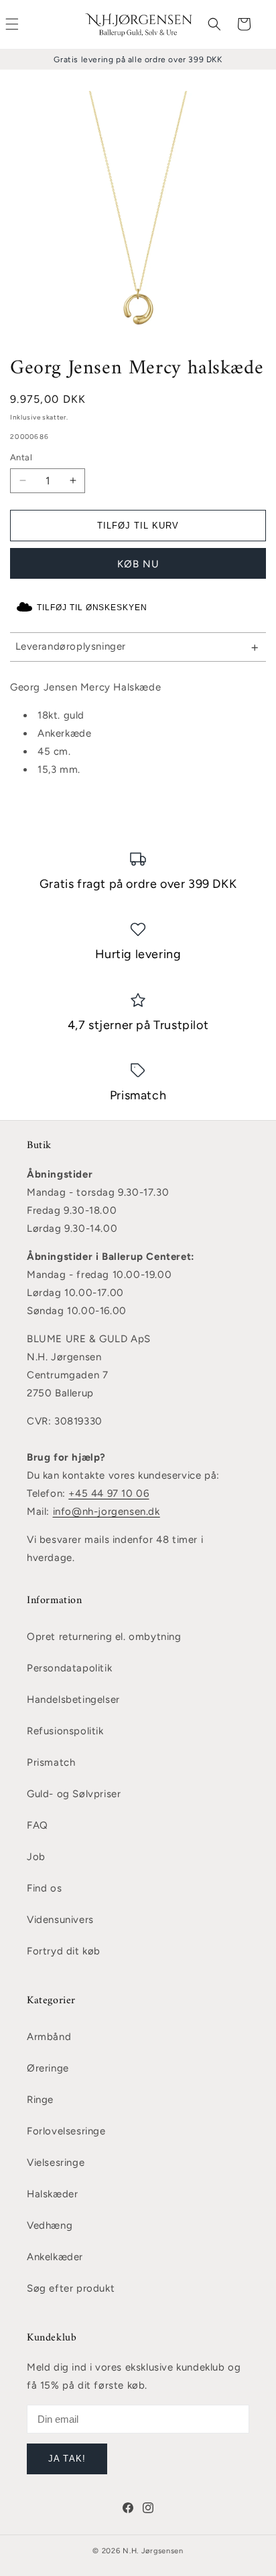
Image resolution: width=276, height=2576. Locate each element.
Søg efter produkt (71, 2288)
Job (36, 1857)
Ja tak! (67, 2459)
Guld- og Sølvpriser (74, 1794)
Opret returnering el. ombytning (104, 1637)
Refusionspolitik (65, 1731)
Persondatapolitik (69, 1668)
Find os (44, 1888)
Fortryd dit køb (64, 1951)
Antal (21, 457)
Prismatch (51, 1762)
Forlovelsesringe (66, 2131)
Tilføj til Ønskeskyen (92, 608)
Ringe (40, 2100)
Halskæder (52, 2194)
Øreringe (48, 2068)
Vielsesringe (56, 2163)
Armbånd (49, 2037)
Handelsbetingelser (73, 1699)
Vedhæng (50, 2225)
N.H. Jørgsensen (153, 2551)
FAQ (38, 1825)
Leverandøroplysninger (71, 646)
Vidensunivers (60, 1920)
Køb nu (138, 564)
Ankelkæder (55, 2257)
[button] (214, 24)
